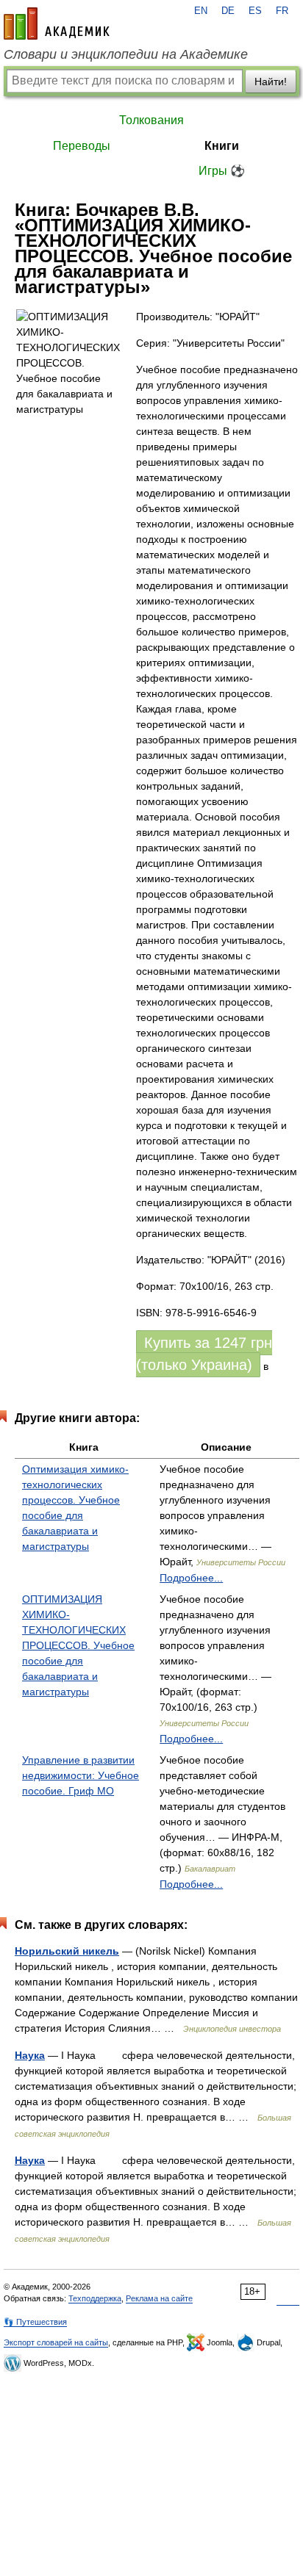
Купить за (204, 1354)
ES (255, 11)
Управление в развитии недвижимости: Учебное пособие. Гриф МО (81, 1775)
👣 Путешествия (35, 2322)
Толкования (151, 120)
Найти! (271, 82)
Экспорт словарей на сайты (56, 2342)
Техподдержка (95, 2298)
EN (201, 11)
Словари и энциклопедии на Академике (126, 54)
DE (228, 11)
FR (282, 11)
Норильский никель (67, 1951)
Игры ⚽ (222, 171)
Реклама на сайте (159, 2298)
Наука (30, 2055)
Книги (222, 146)
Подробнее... (191, 1578)
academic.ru (57, 24)
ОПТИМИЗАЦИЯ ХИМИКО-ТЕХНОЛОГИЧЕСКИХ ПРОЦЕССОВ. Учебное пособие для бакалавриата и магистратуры (78, 1645)
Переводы (82, 146)
